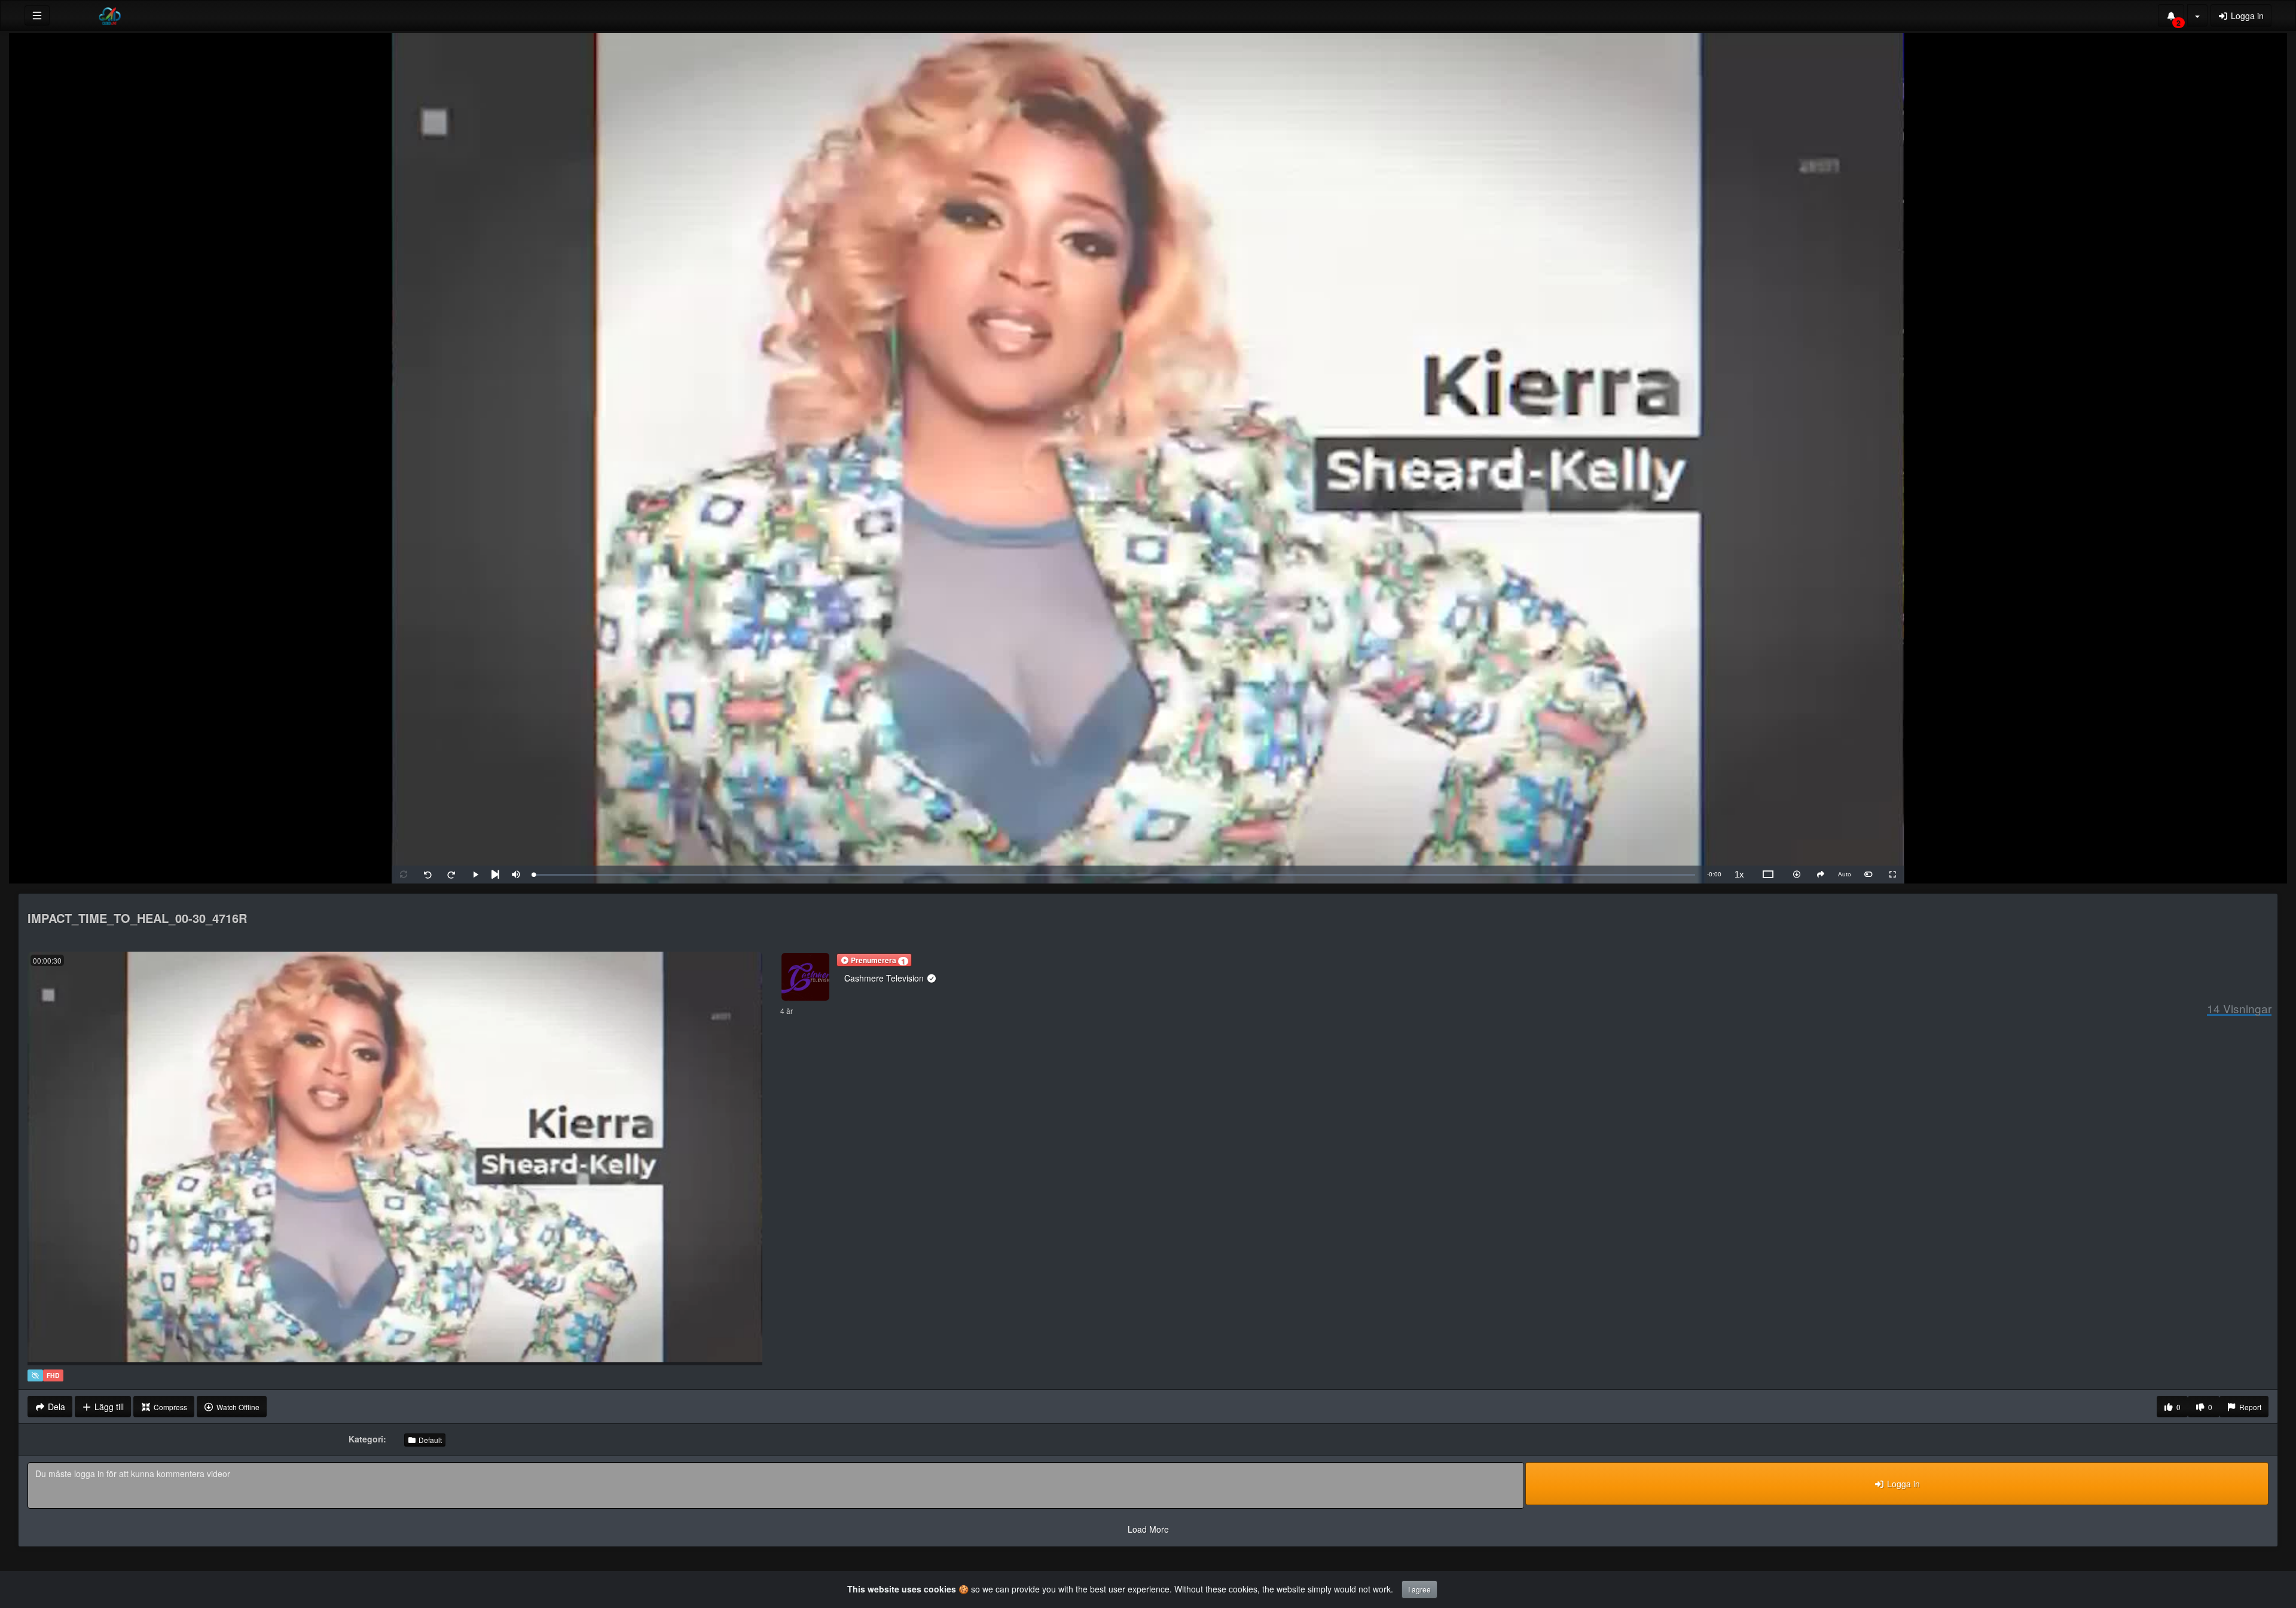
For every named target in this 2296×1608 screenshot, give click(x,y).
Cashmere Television (885, 978)
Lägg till (108, 1407)
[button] (874, 960)
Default (429, 1440)
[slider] (1115, 875)
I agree (1419, 1589)
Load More (1148, 1529)
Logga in (2246, 16)
